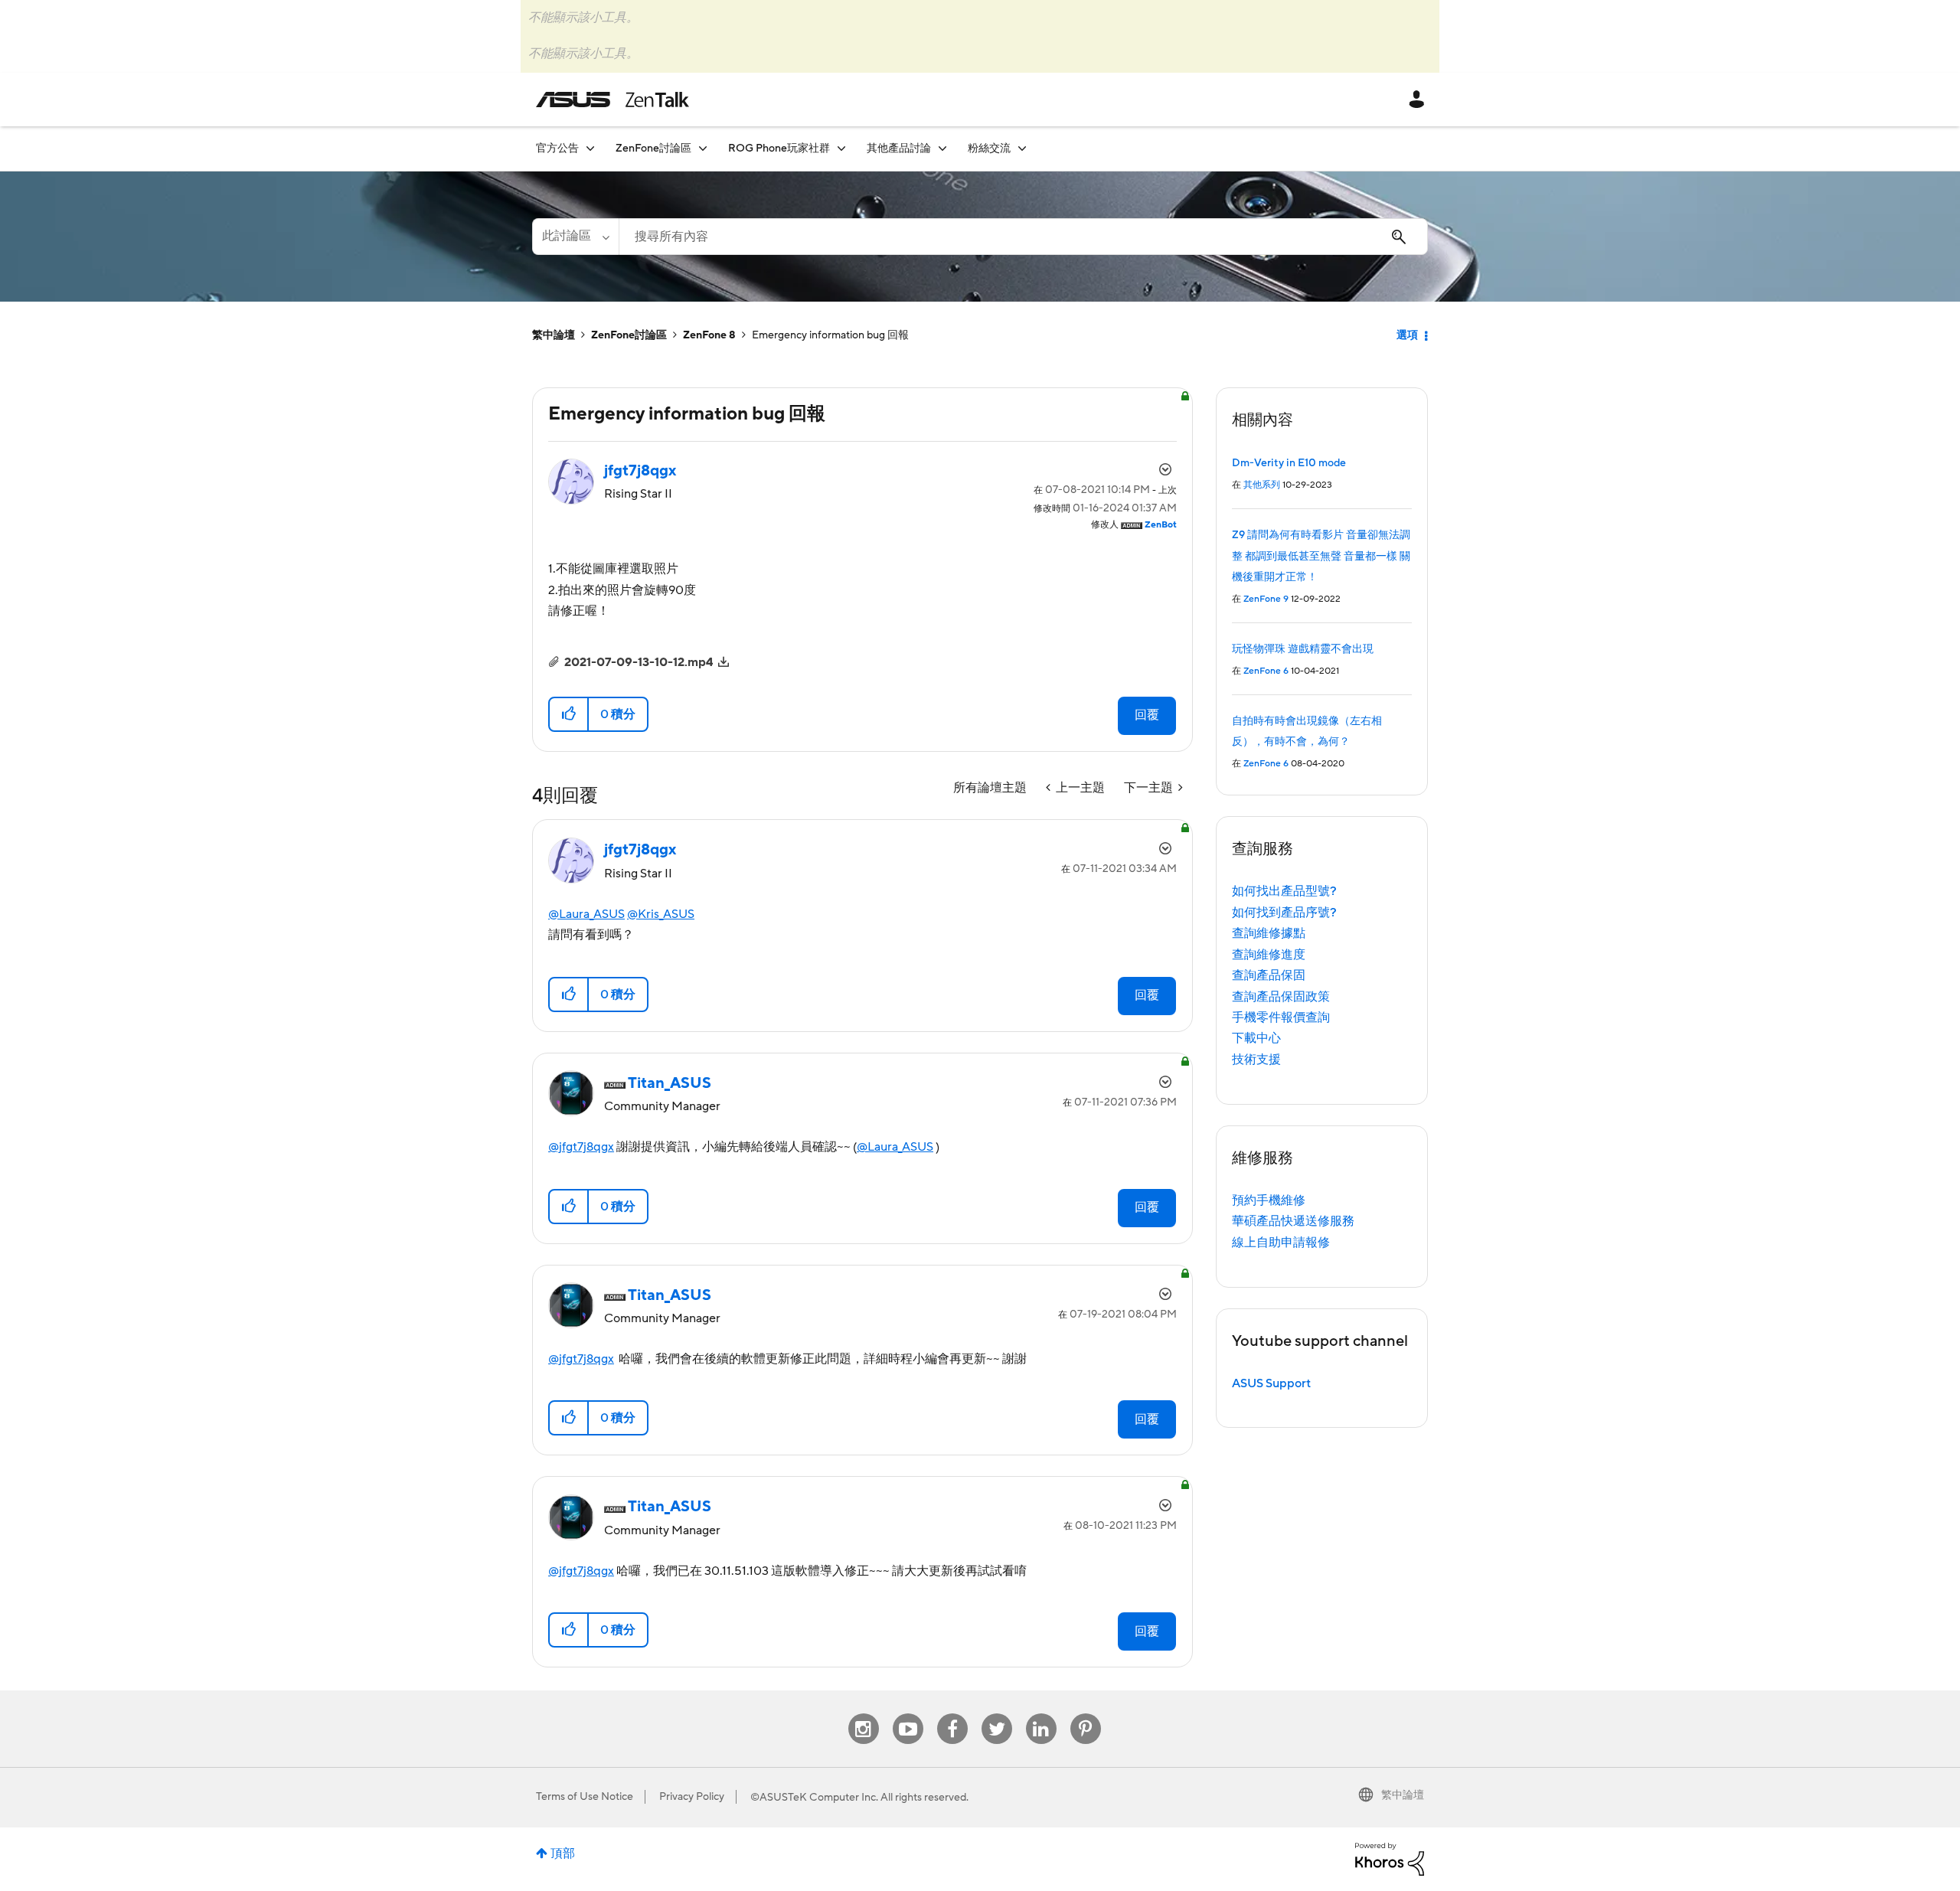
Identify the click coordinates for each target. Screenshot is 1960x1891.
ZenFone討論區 (629, 335)
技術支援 (1256, 1060)
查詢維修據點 (1269, 933)
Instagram (863, 1714)
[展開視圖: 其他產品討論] (942, 148)
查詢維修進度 (1269, 955)
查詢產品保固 (1269, 975)
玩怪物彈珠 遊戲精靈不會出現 (1303, 649)
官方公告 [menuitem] (557, 149)
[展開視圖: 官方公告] (590, 148)
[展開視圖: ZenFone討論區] (703, 148)
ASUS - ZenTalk (612, 100)
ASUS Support (1271, 1383)
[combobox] (1023, 237)
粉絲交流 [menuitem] (989, 149)
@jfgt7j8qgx (581, 1147)
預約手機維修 (1269, 1200)
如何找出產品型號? (1284, 891)
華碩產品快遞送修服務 (1293, 1221)
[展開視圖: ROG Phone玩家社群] (841, 148)
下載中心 (1256, 1038)
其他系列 (1262, 485)
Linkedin (1041, 1714)
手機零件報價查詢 (1281, 1017)
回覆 (1147, 715)
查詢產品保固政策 (1281, 997)
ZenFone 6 (1266, 671)
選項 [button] (1407, 335)
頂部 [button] (563, 1853)
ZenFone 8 (709, 335)
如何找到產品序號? (1284, 913)
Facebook (952, 1714)
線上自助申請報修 (1281, 1243)
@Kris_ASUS (661, 914)
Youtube (908, 1714)
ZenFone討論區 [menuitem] (653, 149)
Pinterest (1086, 1714)
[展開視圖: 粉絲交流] (1022, 148)
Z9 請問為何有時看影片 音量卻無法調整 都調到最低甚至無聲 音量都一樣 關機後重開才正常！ (1321, 556)
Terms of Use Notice (585, 1797)
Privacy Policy (692, 1797)
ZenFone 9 (1266, 599)
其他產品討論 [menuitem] (899, 149)
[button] (569, 714)
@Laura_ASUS (586, 914)
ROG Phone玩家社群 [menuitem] (779, 149)
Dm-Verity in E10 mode (1289, 463)
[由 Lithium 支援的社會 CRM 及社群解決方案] (1390, 1858)
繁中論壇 (554, 335)
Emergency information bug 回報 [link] (830, 335)
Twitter (996, 1714)
